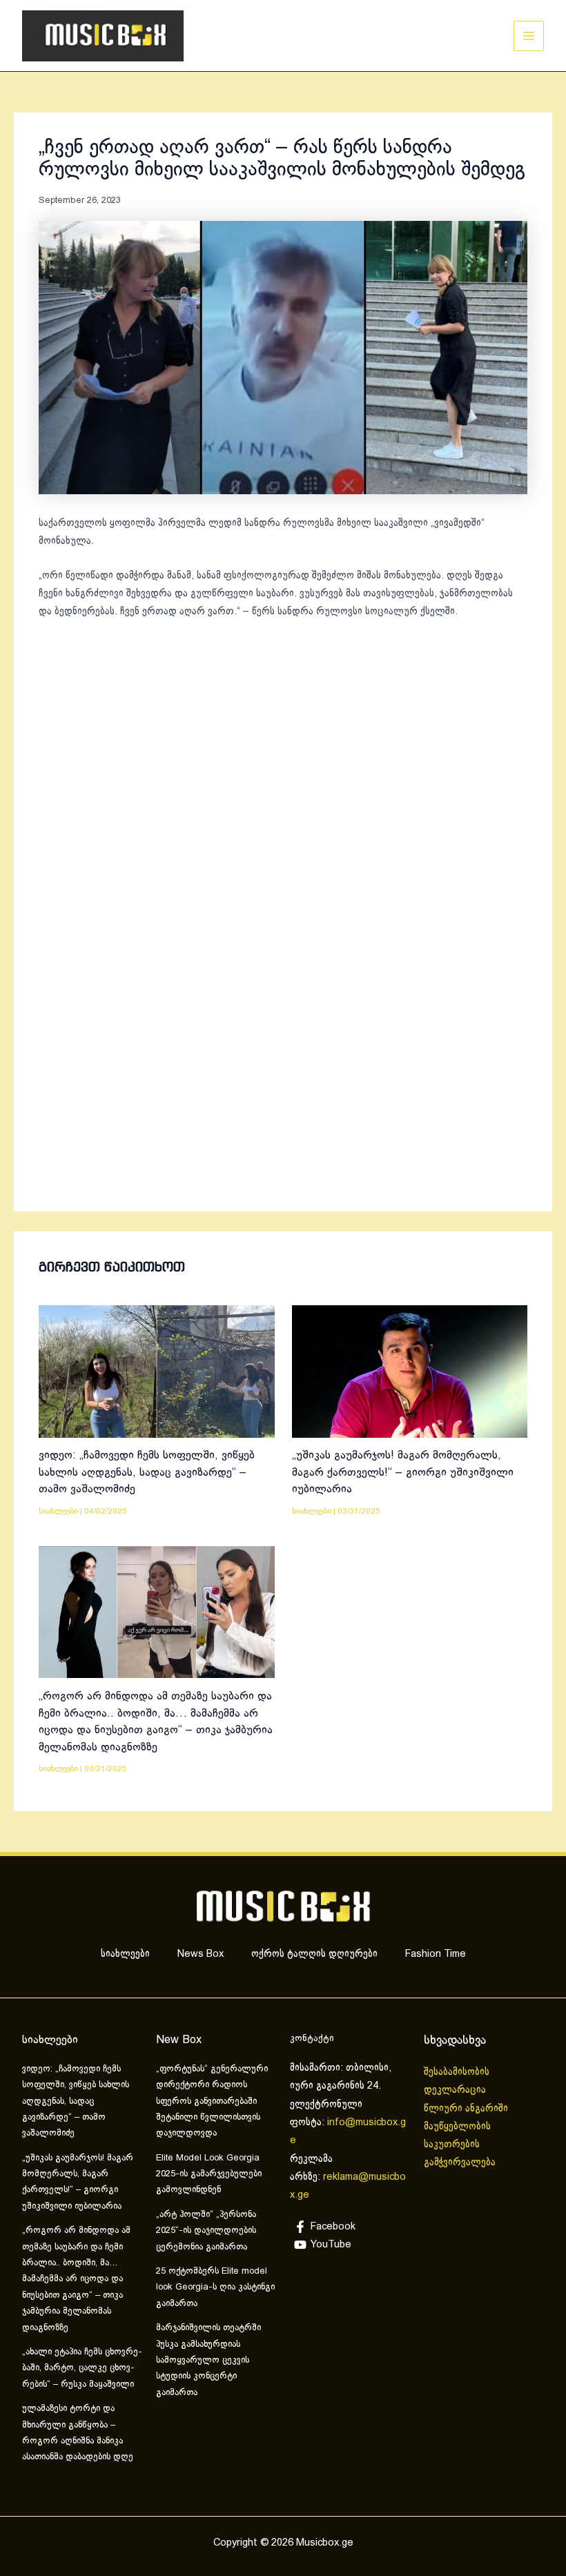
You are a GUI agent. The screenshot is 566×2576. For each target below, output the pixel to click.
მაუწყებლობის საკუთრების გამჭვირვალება (460, 2145)
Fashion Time (436, 1954)
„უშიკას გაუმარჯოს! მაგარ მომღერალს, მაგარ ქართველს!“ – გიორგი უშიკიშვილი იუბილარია (403, 1472)
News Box (201, 1954)
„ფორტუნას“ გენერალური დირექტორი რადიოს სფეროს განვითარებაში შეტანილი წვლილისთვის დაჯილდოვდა (212, 2102)
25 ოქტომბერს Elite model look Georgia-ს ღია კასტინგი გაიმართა (215, 2288)
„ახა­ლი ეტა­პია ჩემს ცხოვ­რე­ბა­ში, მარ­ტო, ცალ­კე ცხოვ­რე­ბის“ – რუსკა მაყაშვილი (82, 2369)
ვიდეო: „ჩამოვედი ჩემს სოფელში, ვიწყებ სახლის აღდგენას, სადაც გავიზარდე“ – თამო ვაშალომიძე (147, 1472)
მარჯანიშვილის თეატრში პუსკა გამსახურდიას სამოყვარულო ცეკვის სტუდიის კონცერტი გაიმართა (208, 2361)
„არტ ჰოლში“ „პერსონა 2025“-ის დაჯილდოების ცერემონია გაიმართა (206, 2231)
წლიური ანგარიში (467, 2109)
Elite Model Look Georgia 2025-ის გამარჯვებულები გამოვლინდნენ (209, 2175)
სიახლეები (58, 1511)
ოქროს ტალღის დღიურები (314, 1954)
